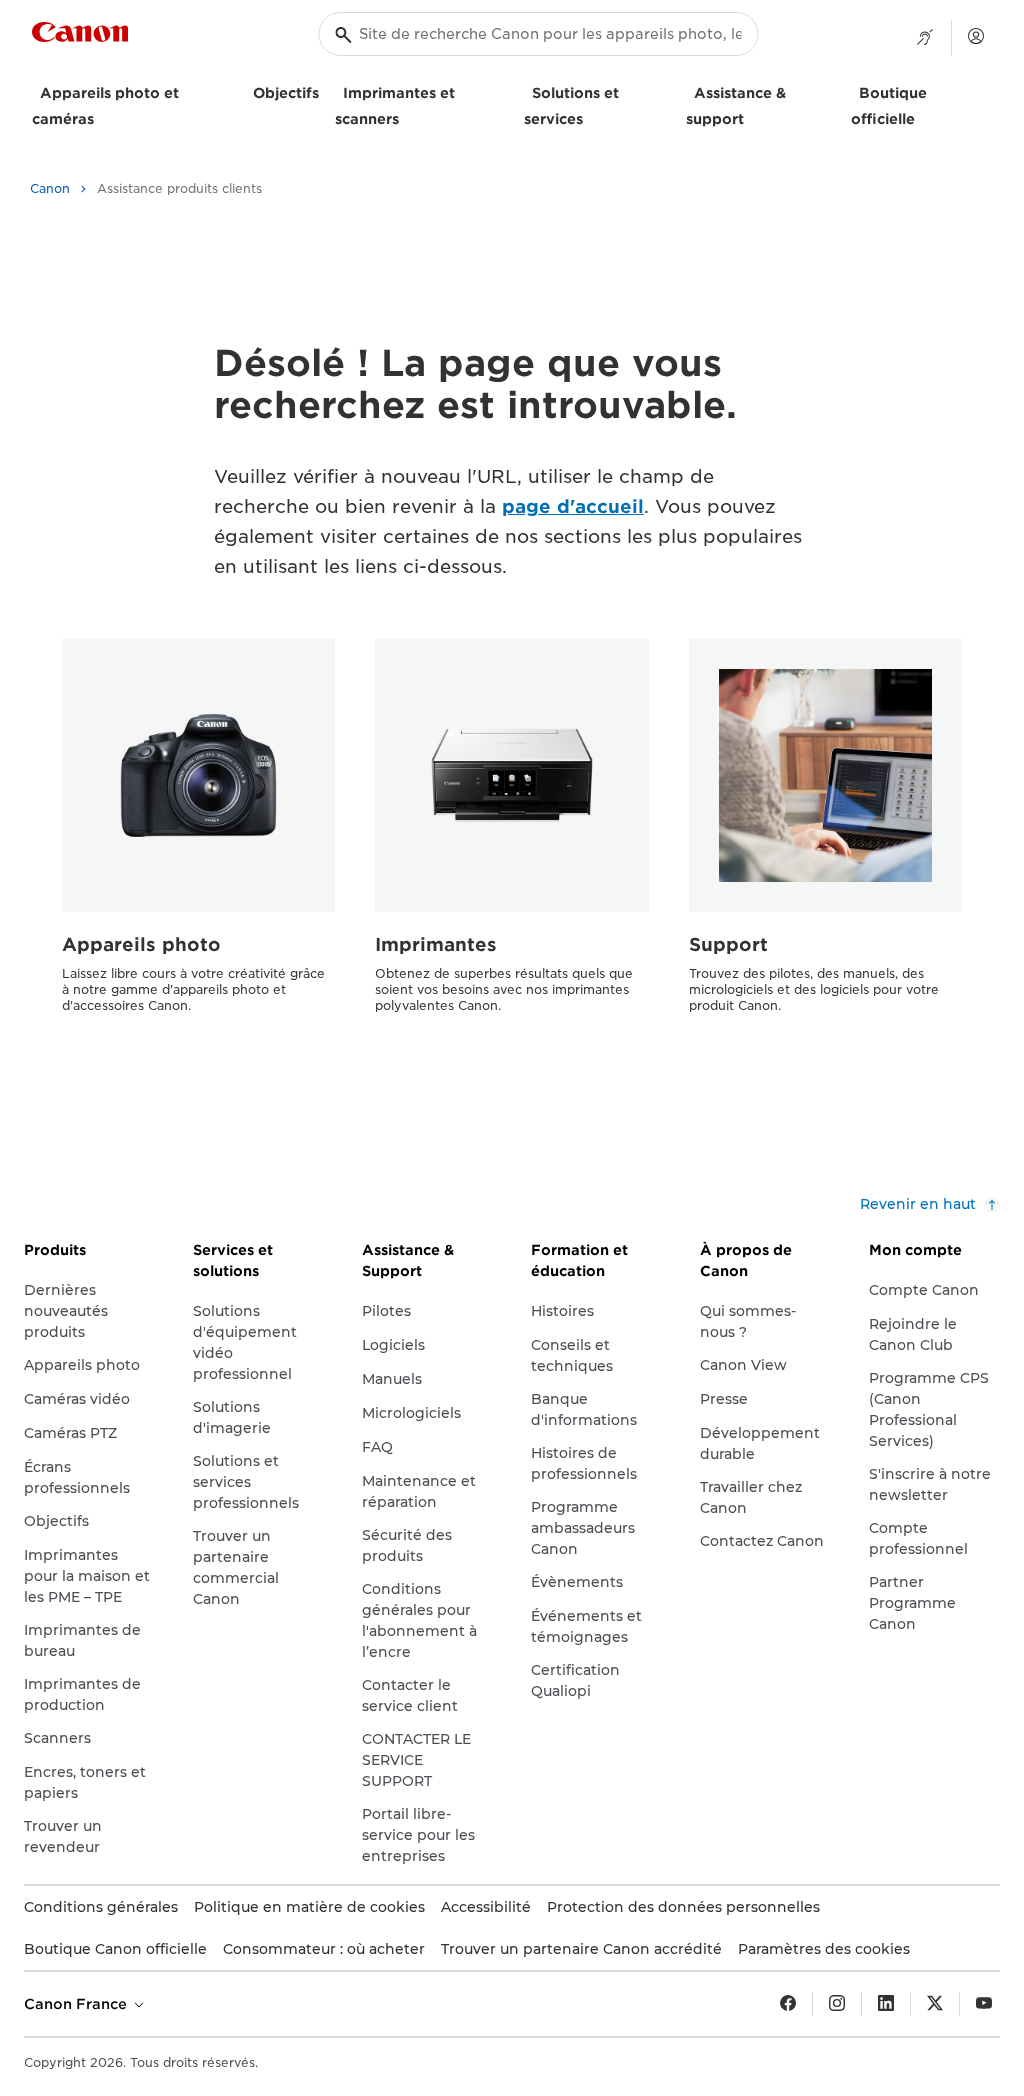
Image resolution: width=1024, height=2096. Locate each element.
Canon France (77, 2004)
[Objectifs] (327, 90)
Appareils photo (141, 944)
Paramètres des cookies (824, 1949)
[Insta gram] (837, 2004)
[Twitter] (935, 2004)
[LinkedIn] (886, 2004)
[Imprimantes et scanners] (407, 116)
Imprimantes (436, 944)
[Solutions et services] (591, 116)
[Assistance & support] (752, 116)
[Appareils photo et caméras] (102, 116)
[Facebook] (788, 2004)
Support (728, 944)
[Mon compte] (976, 36)
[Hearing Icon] (925, 38)
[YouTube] (984, 2004)
